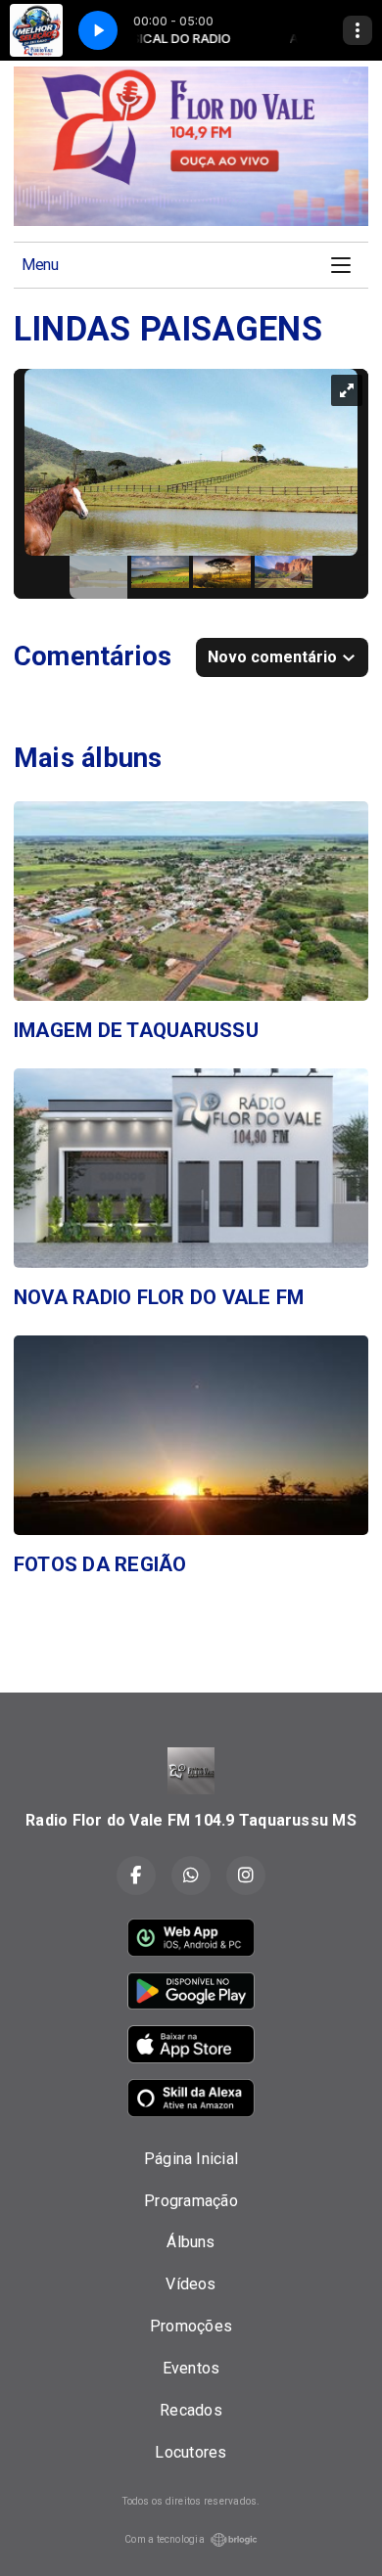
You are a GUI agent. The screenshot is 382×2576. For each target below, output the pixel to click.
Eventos (191, 2368)
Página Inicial (191, 2159)
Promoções (191, 2326)
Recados (191, 2410)
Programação (191, 2201)
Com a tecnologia (165, 2539)
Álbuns (191, 2242)
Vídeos (191, 2284)
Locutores (191, 2452)
